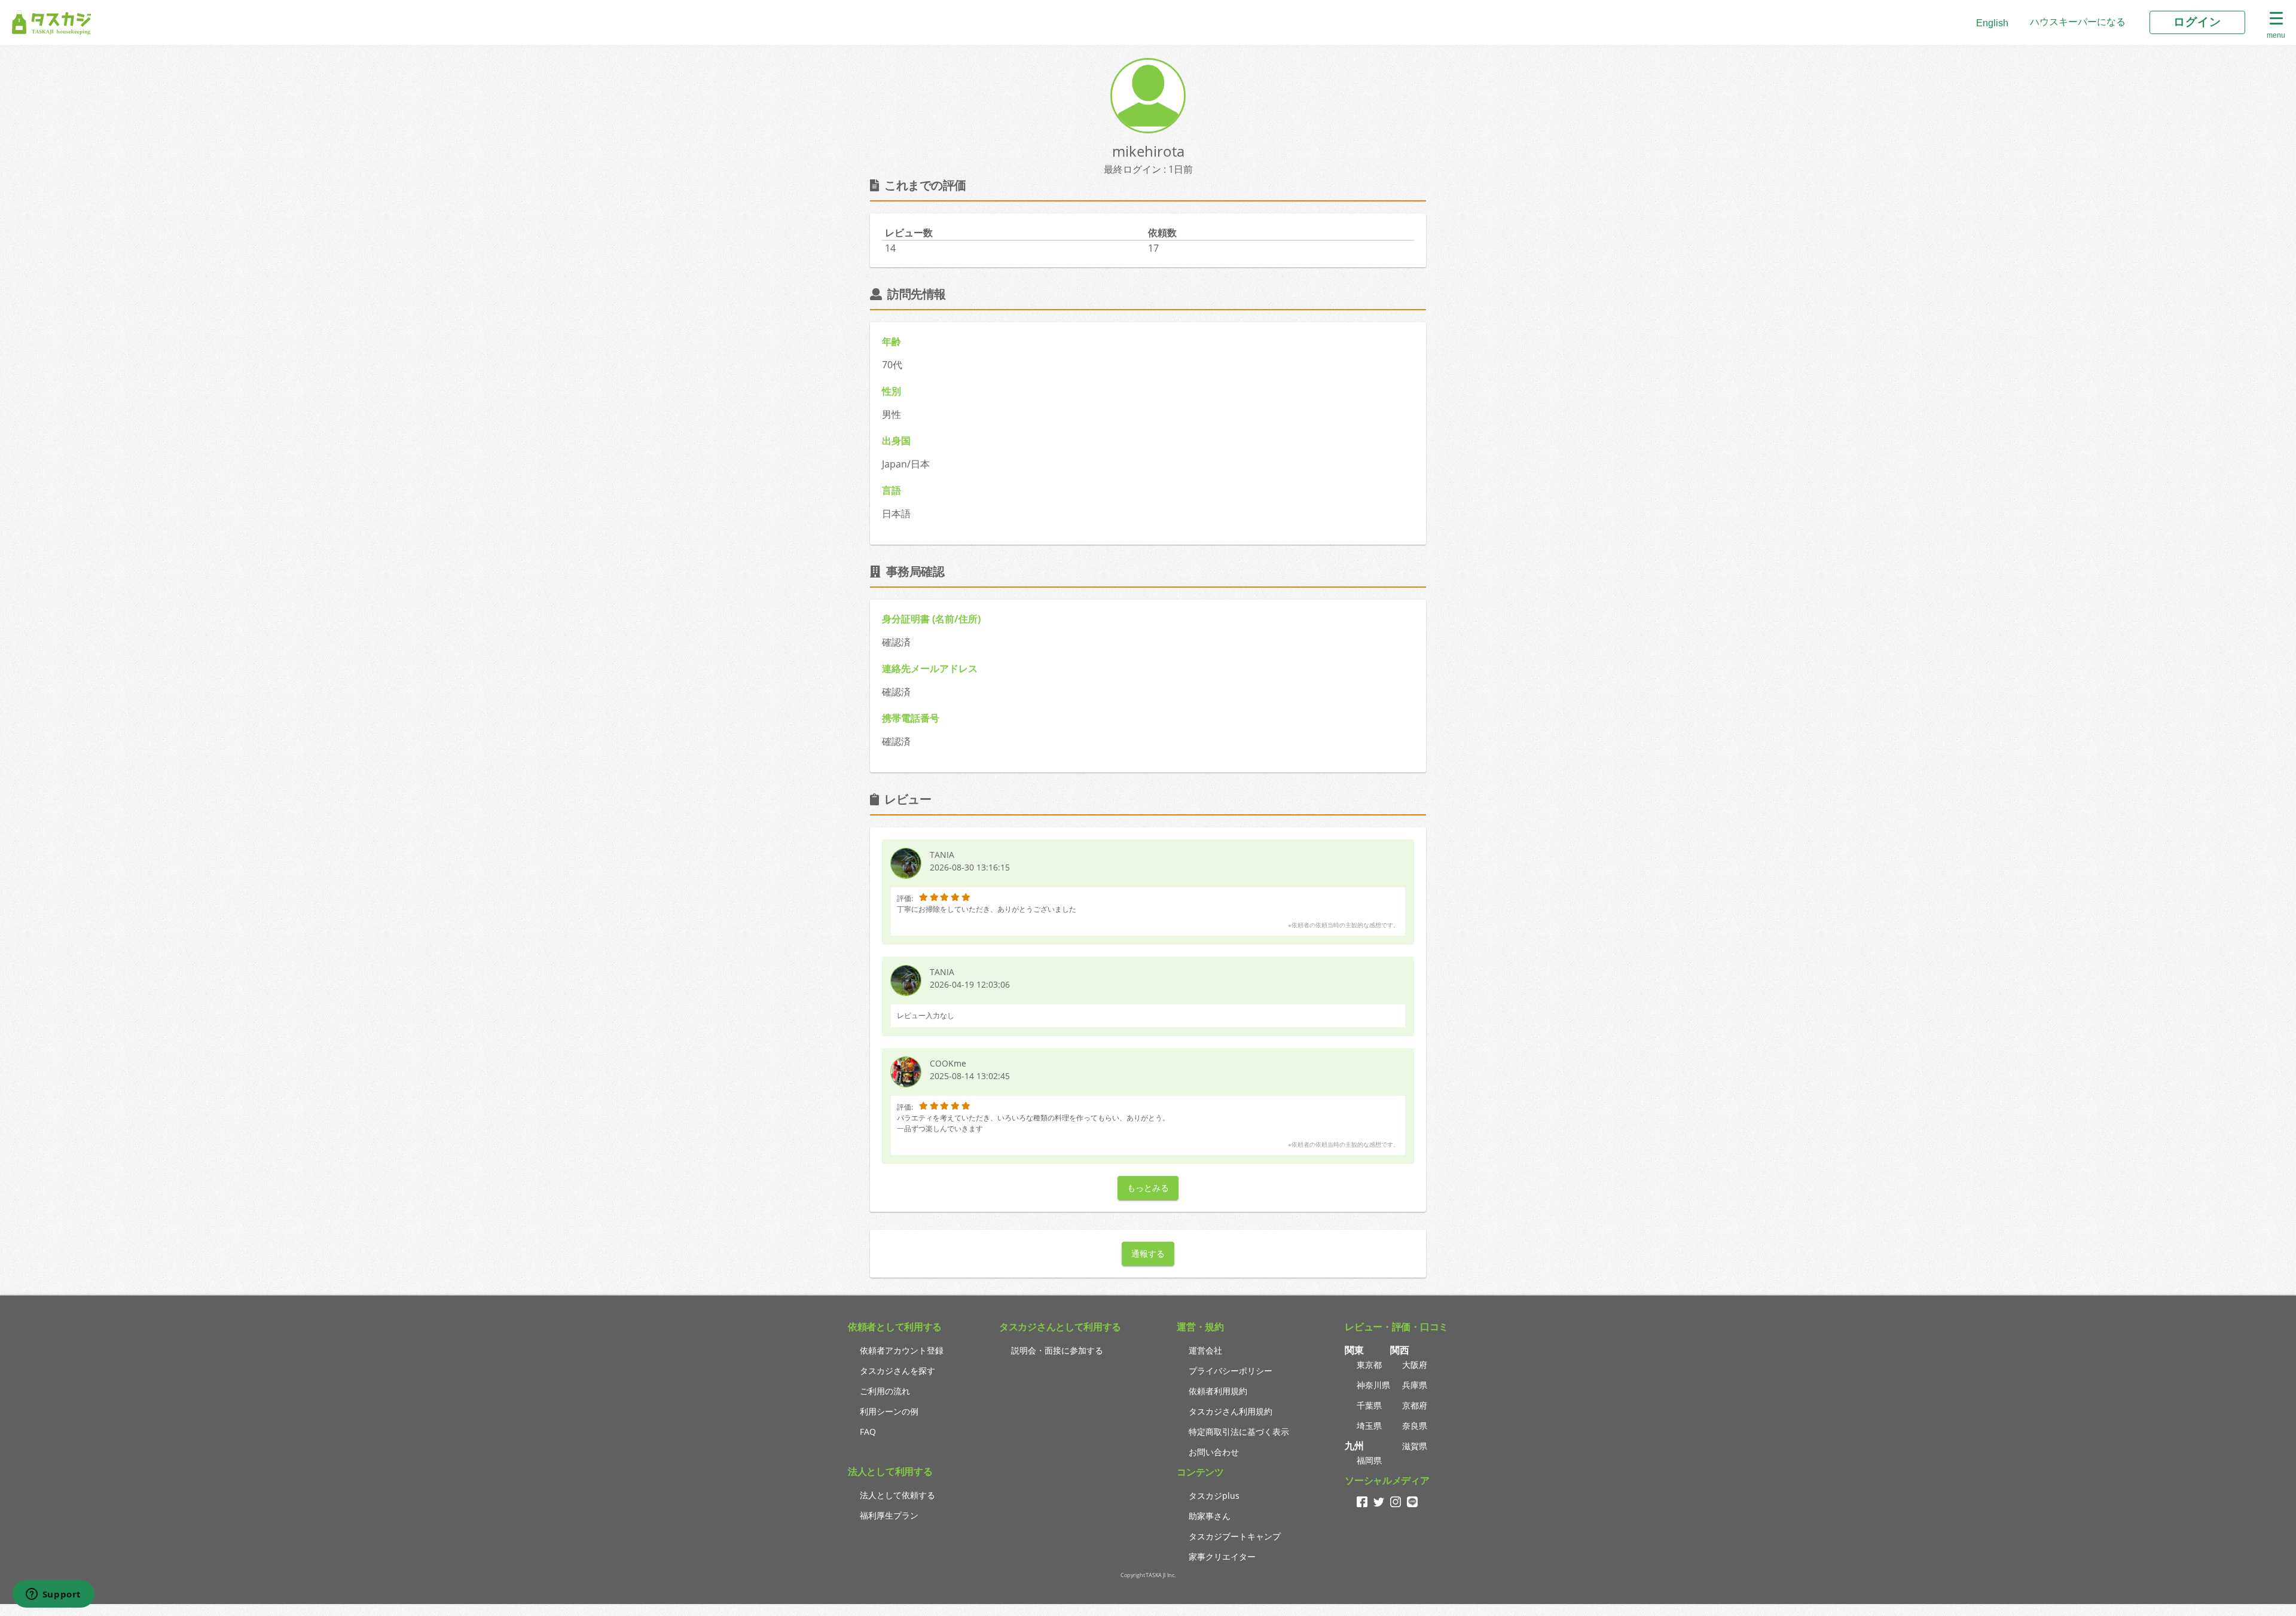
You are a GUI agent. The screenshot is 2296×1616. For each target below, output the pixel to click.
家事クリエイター (1222, 1557)
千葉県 (1369, 1405)
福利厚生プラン (889, 1515)
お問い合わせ (1214, 1452)
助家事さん (1210, 1516)
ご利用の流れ (885, 1391)
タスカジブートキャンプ (1235, 1536)
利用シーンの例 (889, 1411)
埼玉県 (1369, 1426)
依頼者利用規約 (1218, 1391)
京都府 (1415, 1405)
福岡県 (1369, 1460)
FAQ (868, 1432)
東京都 (1369, 1365)
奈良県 (1415, 1426)
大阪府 (1415, 1365)
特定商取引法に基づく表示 (1239, 1432)
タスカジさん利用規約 (1231, 1411)
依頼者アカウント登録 (902, 1350)
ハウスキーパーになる (2078, 22)
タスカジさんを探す (897, 1371)
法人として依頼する (897, 1495)
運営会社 (1205, 1350)
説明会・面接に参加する (1057, 1350)
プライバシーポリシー (1231, 1371)
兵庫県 (1415, 1385)
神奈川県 (1373, 1385)
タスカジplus (1214, 1496)
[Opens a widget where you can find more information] (53, 1595)
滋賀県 (1415, 1446)
